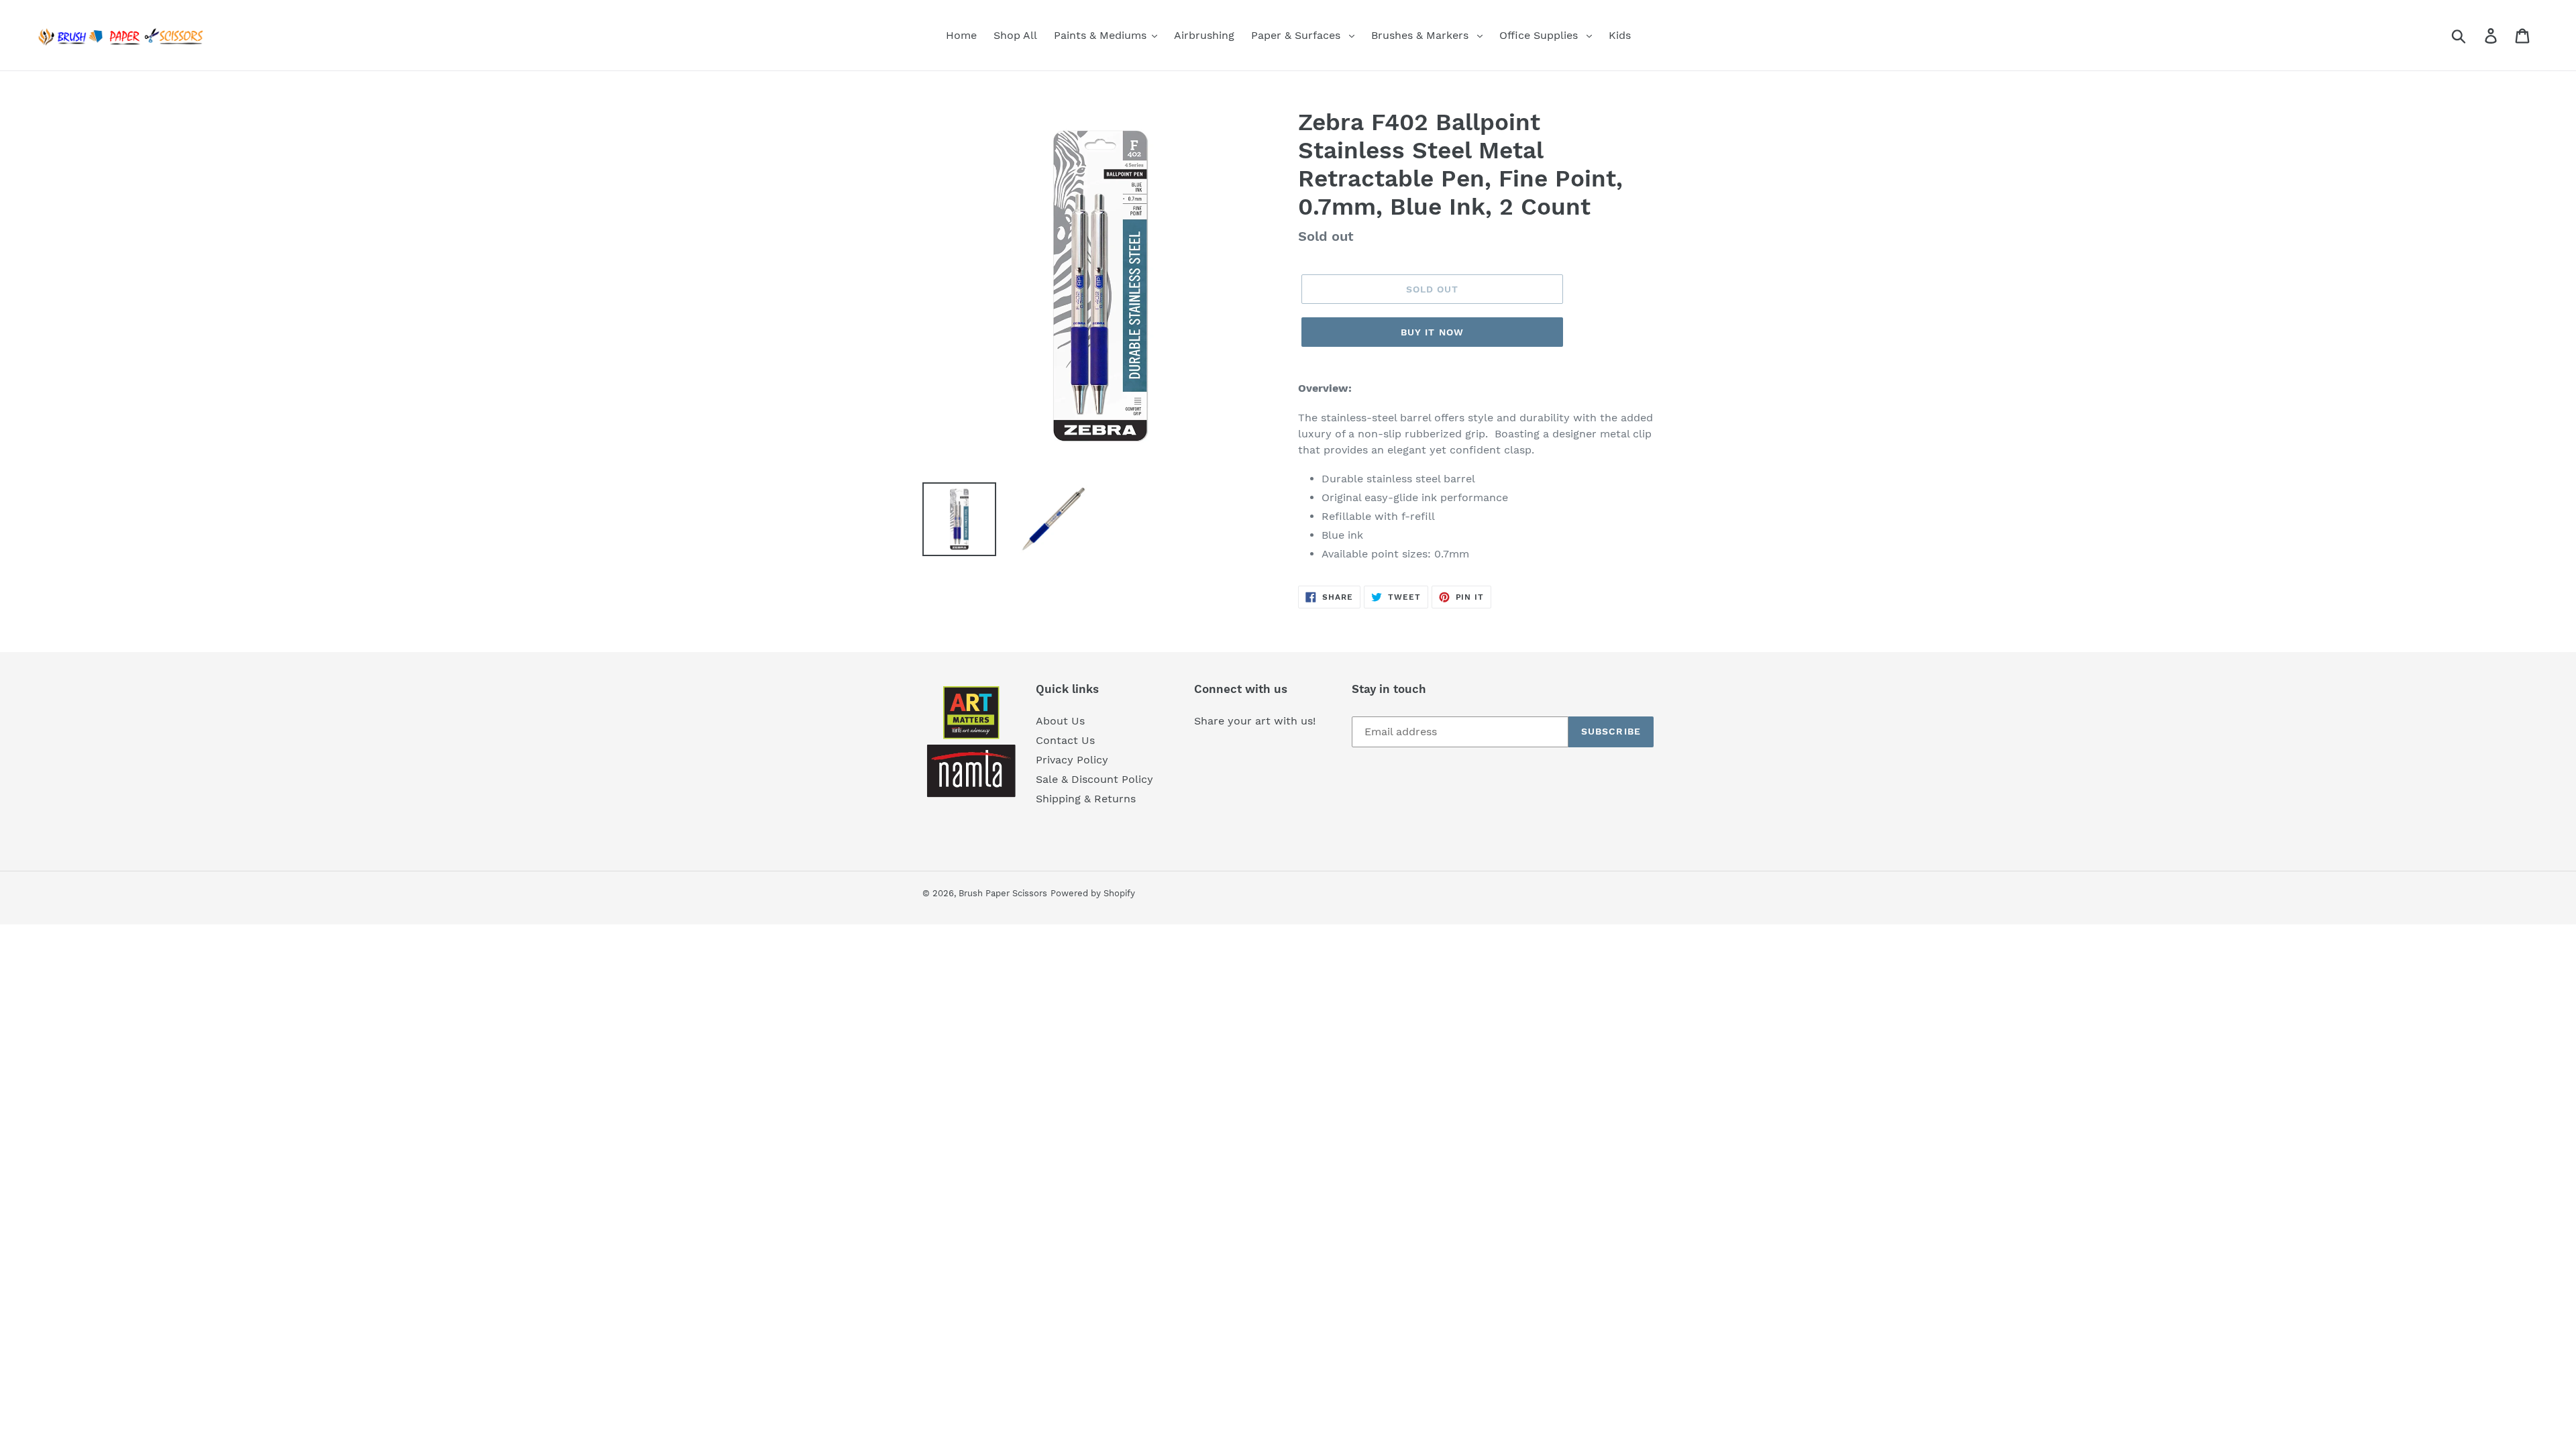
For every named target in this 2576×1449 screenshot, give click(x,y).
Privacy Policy (1072, 760)
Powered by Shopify (1093, 893)
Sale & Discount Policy (1094, 779)
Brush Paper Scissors (1003, 893)
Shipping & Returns (1086, 799)
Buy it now (1432, 332)
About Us (1060, 721)
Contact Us (1065, 740)
